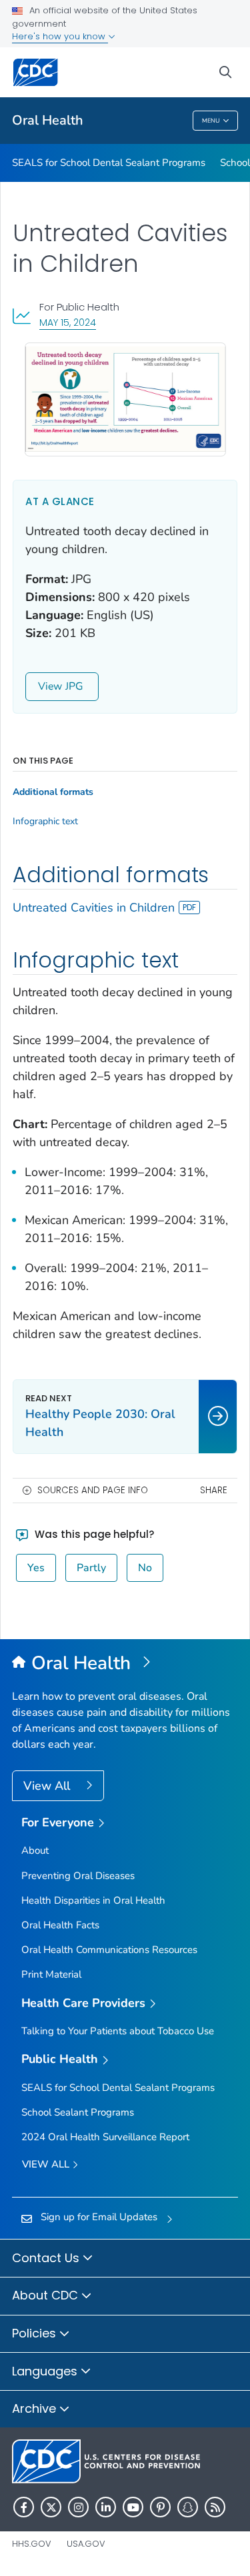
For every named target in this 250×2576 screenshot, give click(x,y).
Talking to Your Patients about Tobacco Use (118, 2031)
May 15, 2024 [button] (68, 322)
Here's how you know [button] (60, 36)
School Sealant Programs (78, 2112)
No (145, 1568)
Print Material (51, 1974)
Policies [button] (36, 2333)
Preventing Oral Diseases (78, 1876)
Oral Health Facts (60, 1925)
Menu (211, 121)
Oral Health (48, 120)
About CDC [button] (47, 2295)
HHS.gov (32, 2544)
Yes (36, 1568)
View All (48, 1786)
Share (214, 1490)
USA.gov (86, 2544)
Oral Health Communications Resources (109, 1950)
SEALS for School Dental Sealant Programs (109, 163)
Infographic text (45, 822)
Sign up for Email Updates (99, 2217)
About (35, 1850)
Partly (91, 1568)
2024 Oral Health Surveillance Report (105, 2137)
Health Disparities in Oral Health (93, 1900)
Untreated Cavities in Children (94, 908)
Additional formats (53, 792)
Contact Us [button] (47, 2258)
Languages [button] (46, 2371)
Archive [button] (36, 2408)
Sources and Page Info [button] (93, 1490)
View (50, 686)
